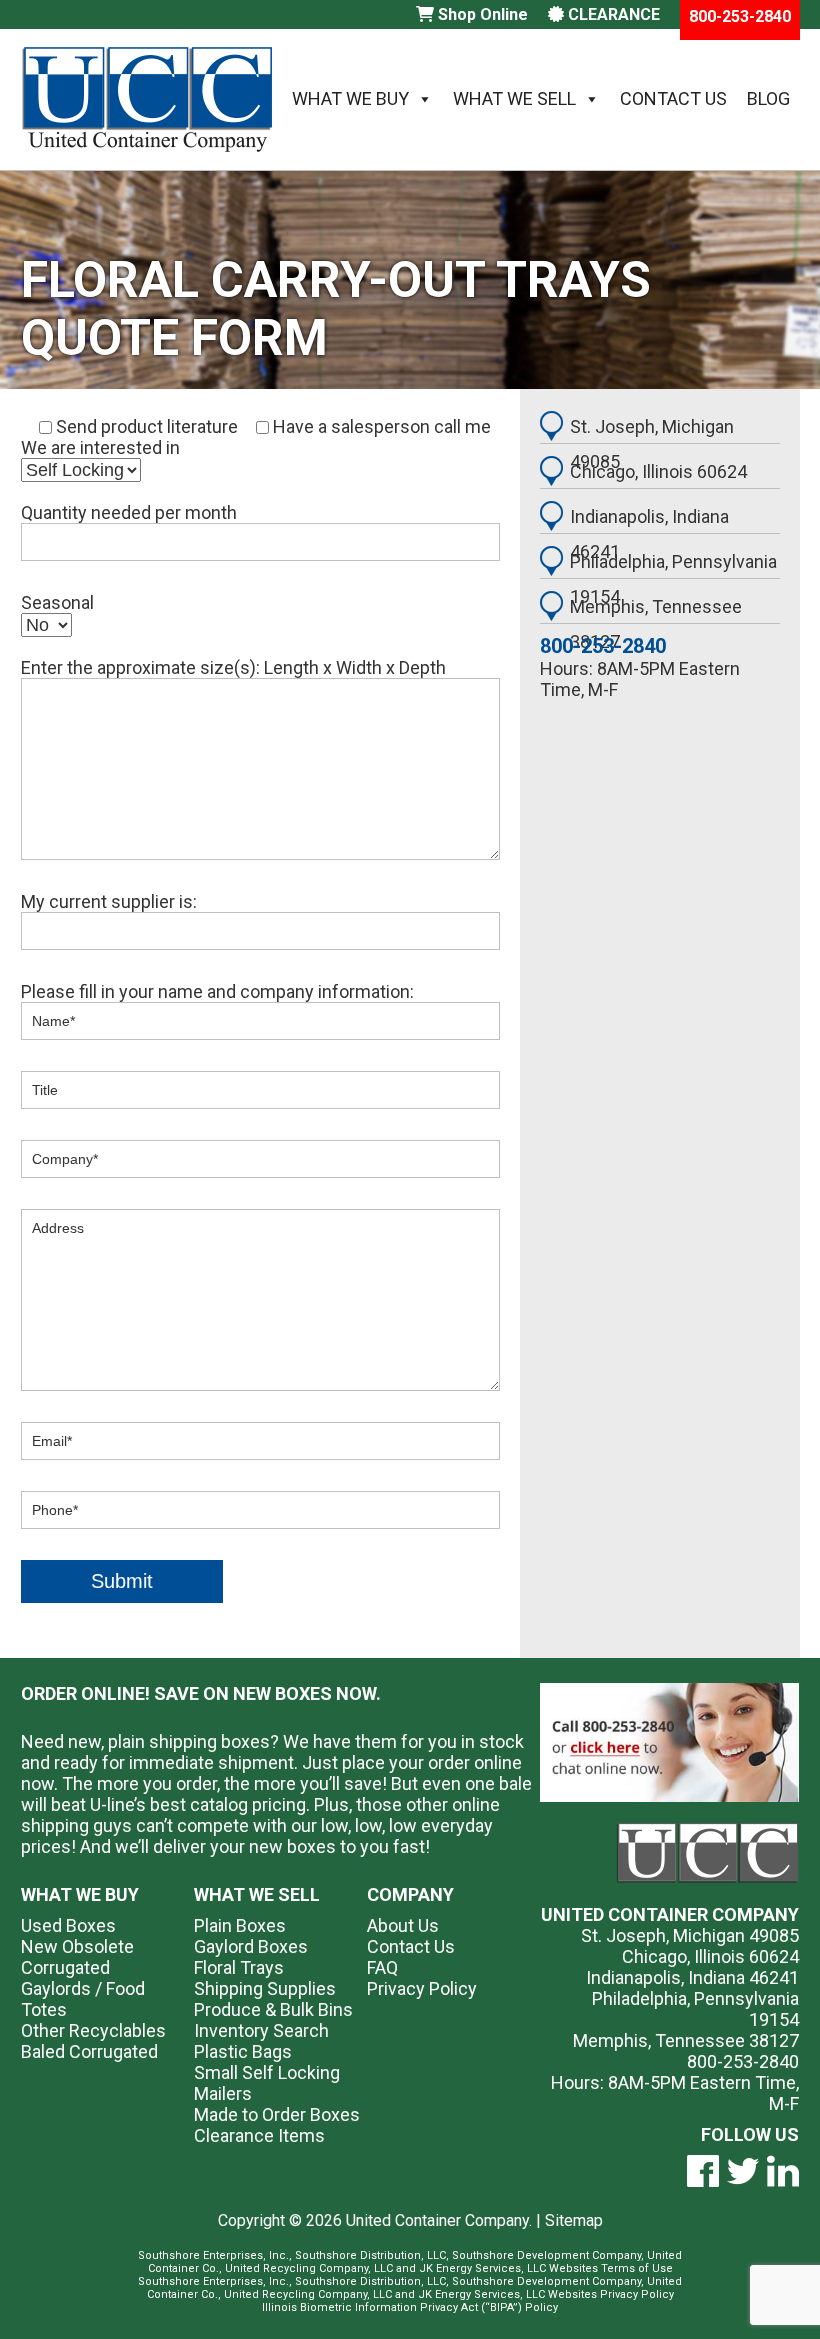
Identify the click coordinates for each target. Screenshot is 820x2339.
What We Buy (350, 98)
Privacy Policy (422, 1988)
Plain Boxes (240, 1925)
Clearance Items (259, 2135)
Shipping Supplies (265, 1988)
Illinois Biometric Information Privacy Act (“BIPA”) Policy (410, 2307)
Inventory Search (261, 2030)
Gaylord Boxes (251, 1946)
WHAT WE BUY (80, 1894)
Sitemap (574, 2220)
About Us (403, 1925)
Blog (768, 98)
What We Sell (514, 98)
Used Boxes (68, 1925)
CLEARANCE (612, 14)
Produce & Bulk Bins (273, 2009)
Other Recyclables (93, 2030)
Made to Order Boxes (277, 2114)
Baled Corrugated (89, 2051)
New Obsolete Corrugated (77, 1957)
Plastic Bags (243, 2051)
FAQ (382, 1967)
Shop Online (481, 14)
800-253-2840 (603, 646)
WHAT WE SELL (257, 1894)
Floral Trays (239, 1967)
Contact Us (673, 98)
